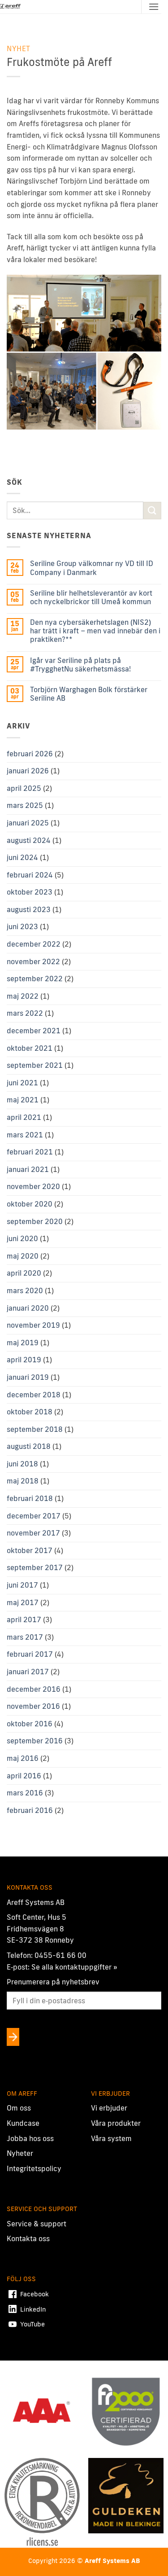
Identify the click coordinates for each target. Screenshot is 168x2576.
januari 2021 (28, 1169)
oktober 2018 (30, 1412)
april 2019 (24, 1360)
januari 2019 (28, 1377)
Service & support (37, 2224)
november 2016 (33, 1706)
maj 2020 (23, 1256)
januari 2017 (28, 1672)
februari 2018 (30, 1498)
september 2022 (35, 979)
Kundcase (23, 2123)
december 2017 (34, 1516)
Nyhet (19, 48)
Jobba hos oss (30, 2138)
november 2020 (33, 1186)
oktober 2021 (30, 1048)
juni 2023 (22, 926)
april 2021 (24, 1117)
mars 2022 (25, 1013)
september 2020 (35, 1221)
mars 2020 (25, 1290)
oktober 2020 (30, 1204)
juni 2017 (22, 1585)
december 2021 (34, 1031)
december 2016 (34, 1689)
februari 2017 (30, 1654)
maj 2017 (23, 1602)
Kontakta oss (28, 2238)
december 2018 (34, 1395)
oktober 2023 (30, 892)
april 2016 (24, 1776)
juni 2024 (22, 857)
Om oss (19, 2108)
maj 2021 (23, 1100)
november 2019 (33, 1325)
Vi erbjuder (109, 2108)
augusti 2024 (29, 840)
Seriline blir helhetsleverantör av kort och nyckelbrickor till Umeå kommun (91, 597)
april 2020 (24, 1273)
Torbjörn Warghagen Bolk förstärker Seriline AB (89, 694)
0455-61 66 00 (60, 1955)
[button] (154, 7)
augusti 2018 (29, 1446)
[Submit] (152, 511)
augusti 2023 (29, 909)
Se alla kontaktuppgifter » (74, 1967)
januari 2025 (28, 823)
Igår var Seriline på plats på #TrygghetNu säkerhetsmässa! (80, 665)
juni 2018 (22, 1464)
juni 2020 (22, 1238)
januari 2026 (28, 771)
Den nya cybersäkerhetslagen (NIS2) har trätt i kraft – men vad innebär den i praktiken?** (95, 631)
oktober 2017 (30, 1550)
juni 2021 (22, 1083)
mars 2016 (25, 1793)
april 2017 (24, 1619)
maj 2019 (23, 1343)
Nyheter (20, 2153)
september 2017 (35, 1567)
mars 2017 (25, 1637)
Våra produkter (116, 2123)
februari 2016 (30, 1810)
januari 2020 (28, 1308)
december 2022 (34, 944)
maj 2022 (23, 996)
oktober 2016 (30, 1724)
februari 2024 (30, 875)
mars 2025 (25, 805)
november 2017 (33, 1533)
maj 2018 (23, 1481)
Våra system (111, 2138)
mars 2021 (25, 1135)
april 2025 (24, 788)
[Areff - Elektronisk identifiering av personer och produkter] (11, 7)
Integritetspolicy (34, 2168)
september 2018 (35, 1429)
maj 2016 (23, 1758)
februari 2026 (30, 754)
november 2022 (33, 961)
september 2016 (35, 1741)
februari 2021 (30, 1152)
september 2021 (35, 1065)
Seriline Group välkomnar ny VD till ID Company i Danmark (92, 568)
